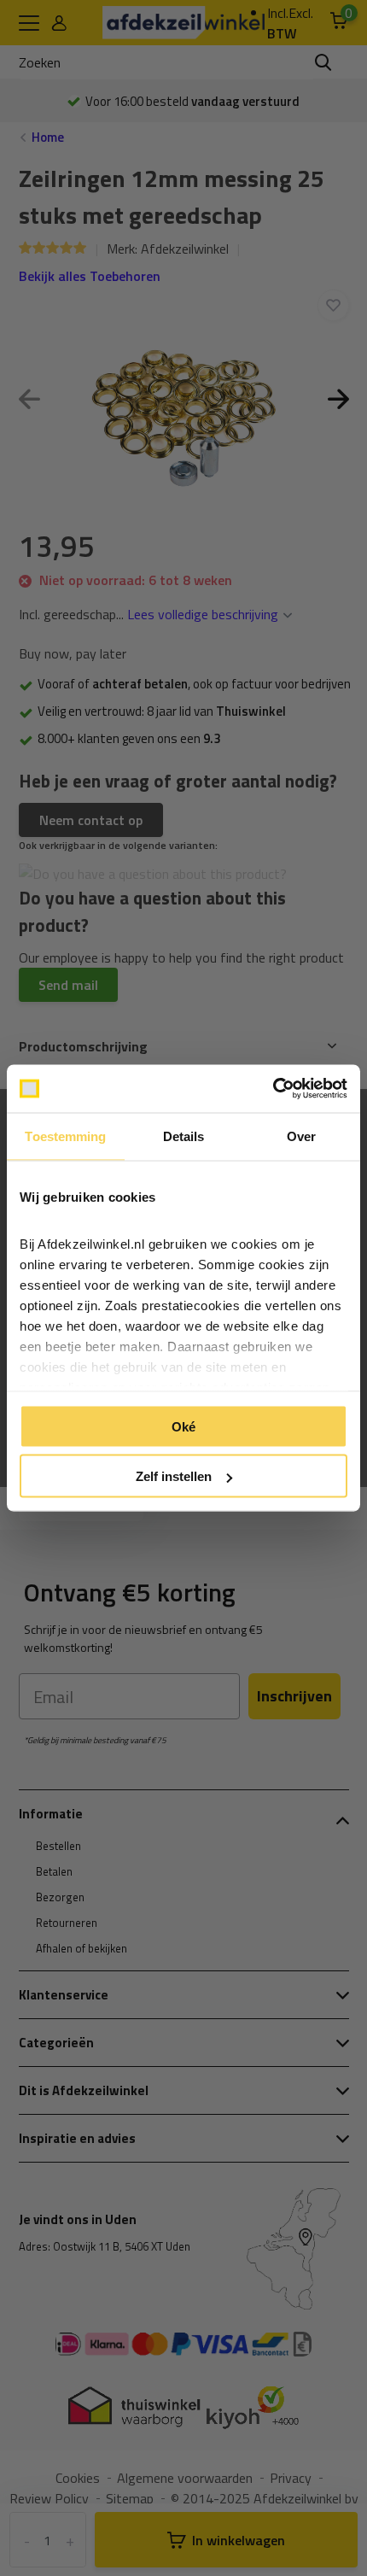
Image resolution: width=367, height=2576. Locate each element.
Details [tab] (184, 1136)
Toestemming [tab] (65, 1136)
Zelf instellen (174, 1476)
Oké (183, 1426)
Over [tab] (301, 1136)
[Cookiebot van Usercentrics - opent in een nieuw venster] (273, 1089)
